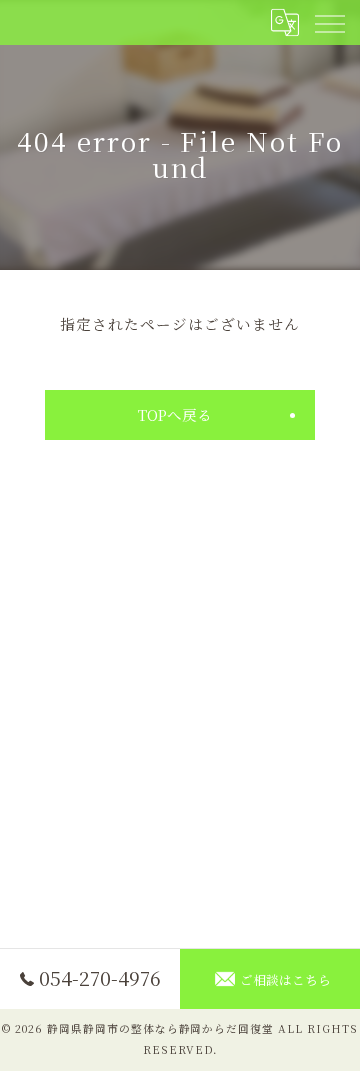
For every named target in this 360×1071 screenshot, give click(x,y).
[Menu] (329, 22)
